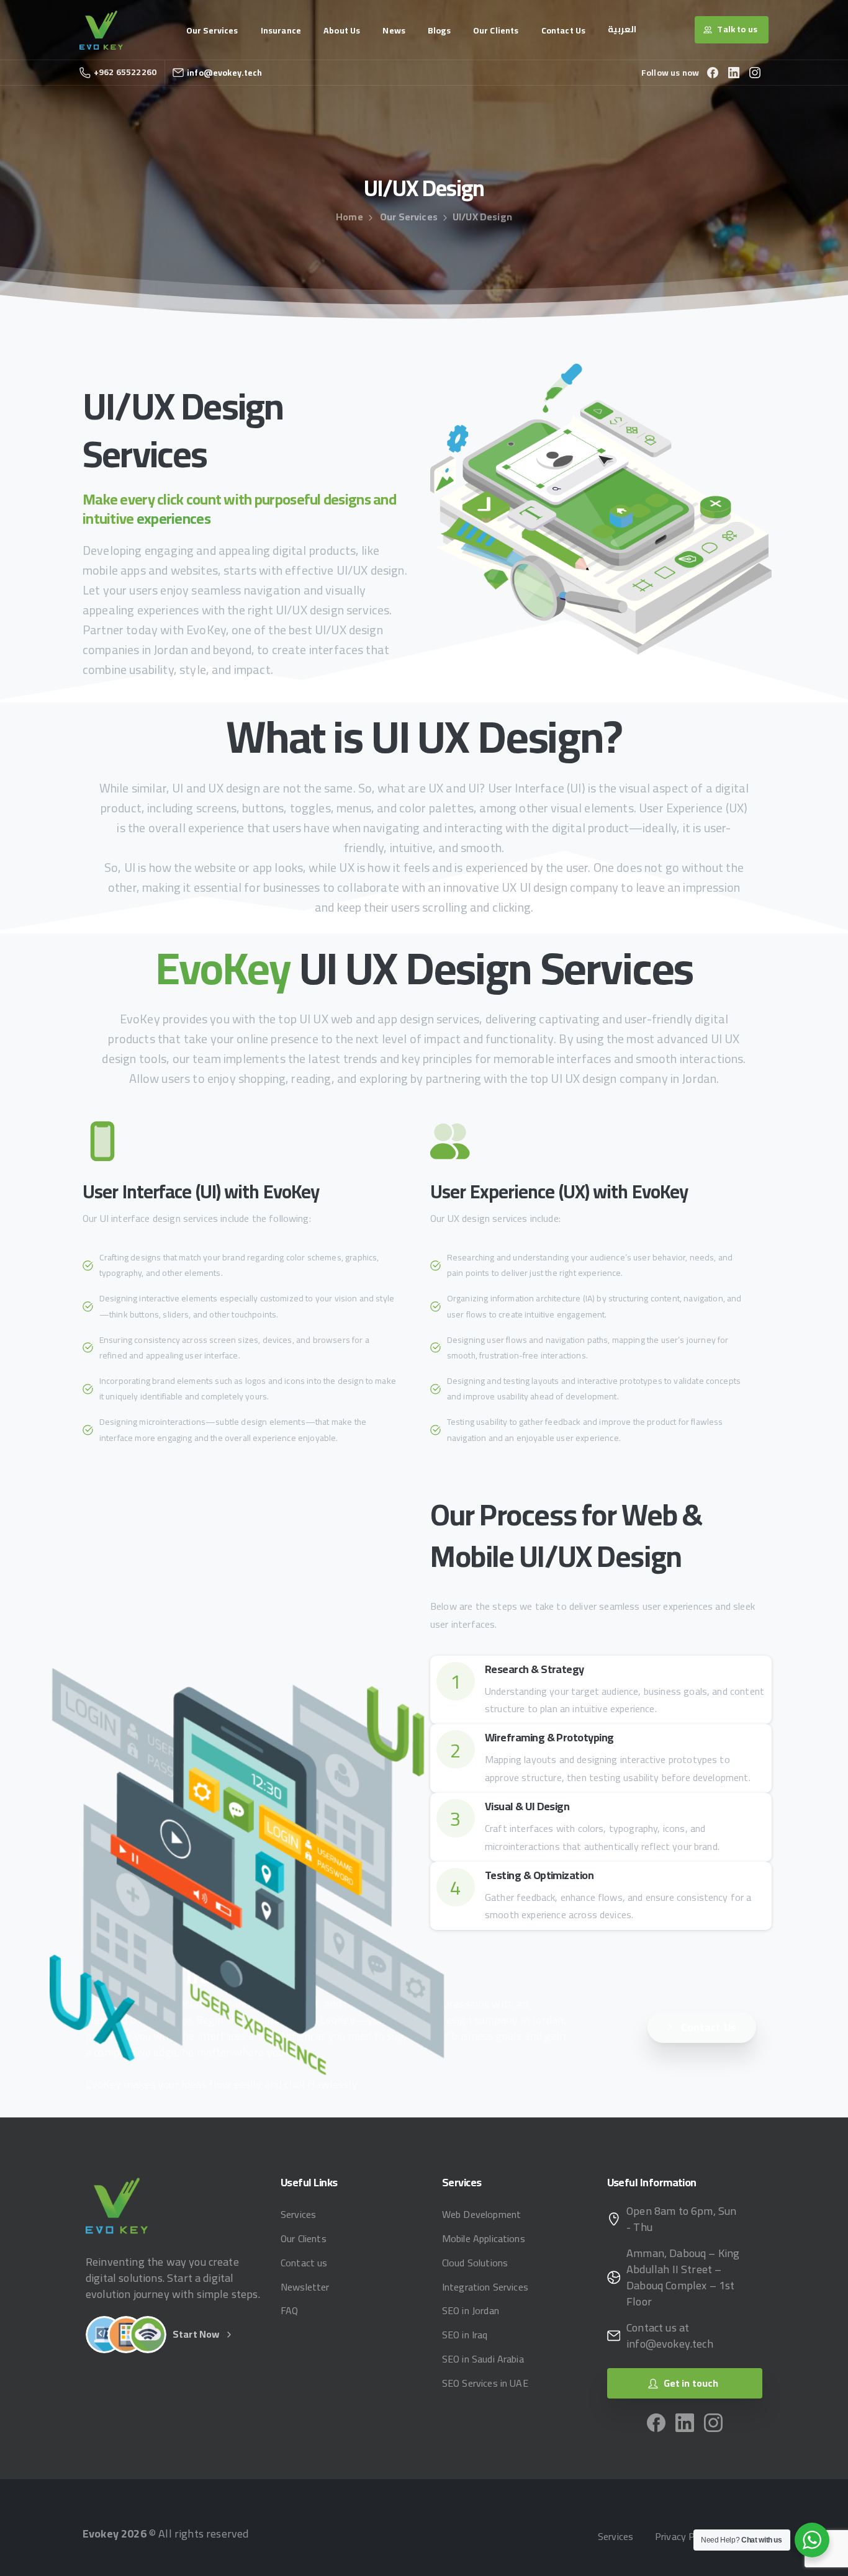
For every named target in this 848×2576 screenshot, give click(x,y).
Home (350, 217)
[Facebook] (713, 73)
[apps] (126, 2335)
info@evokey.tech (225, 73)
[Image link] (117, 2205)
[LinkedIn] (734, 73)
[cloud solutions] (148, 2335)
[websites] (104, 2335)
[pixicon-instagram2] (713, 2421)
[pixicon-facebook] (656, 2421)
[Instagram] (755, 73)
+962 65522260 (125, 72)
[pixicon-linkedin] (685, 2421)
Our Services (409, 217)
